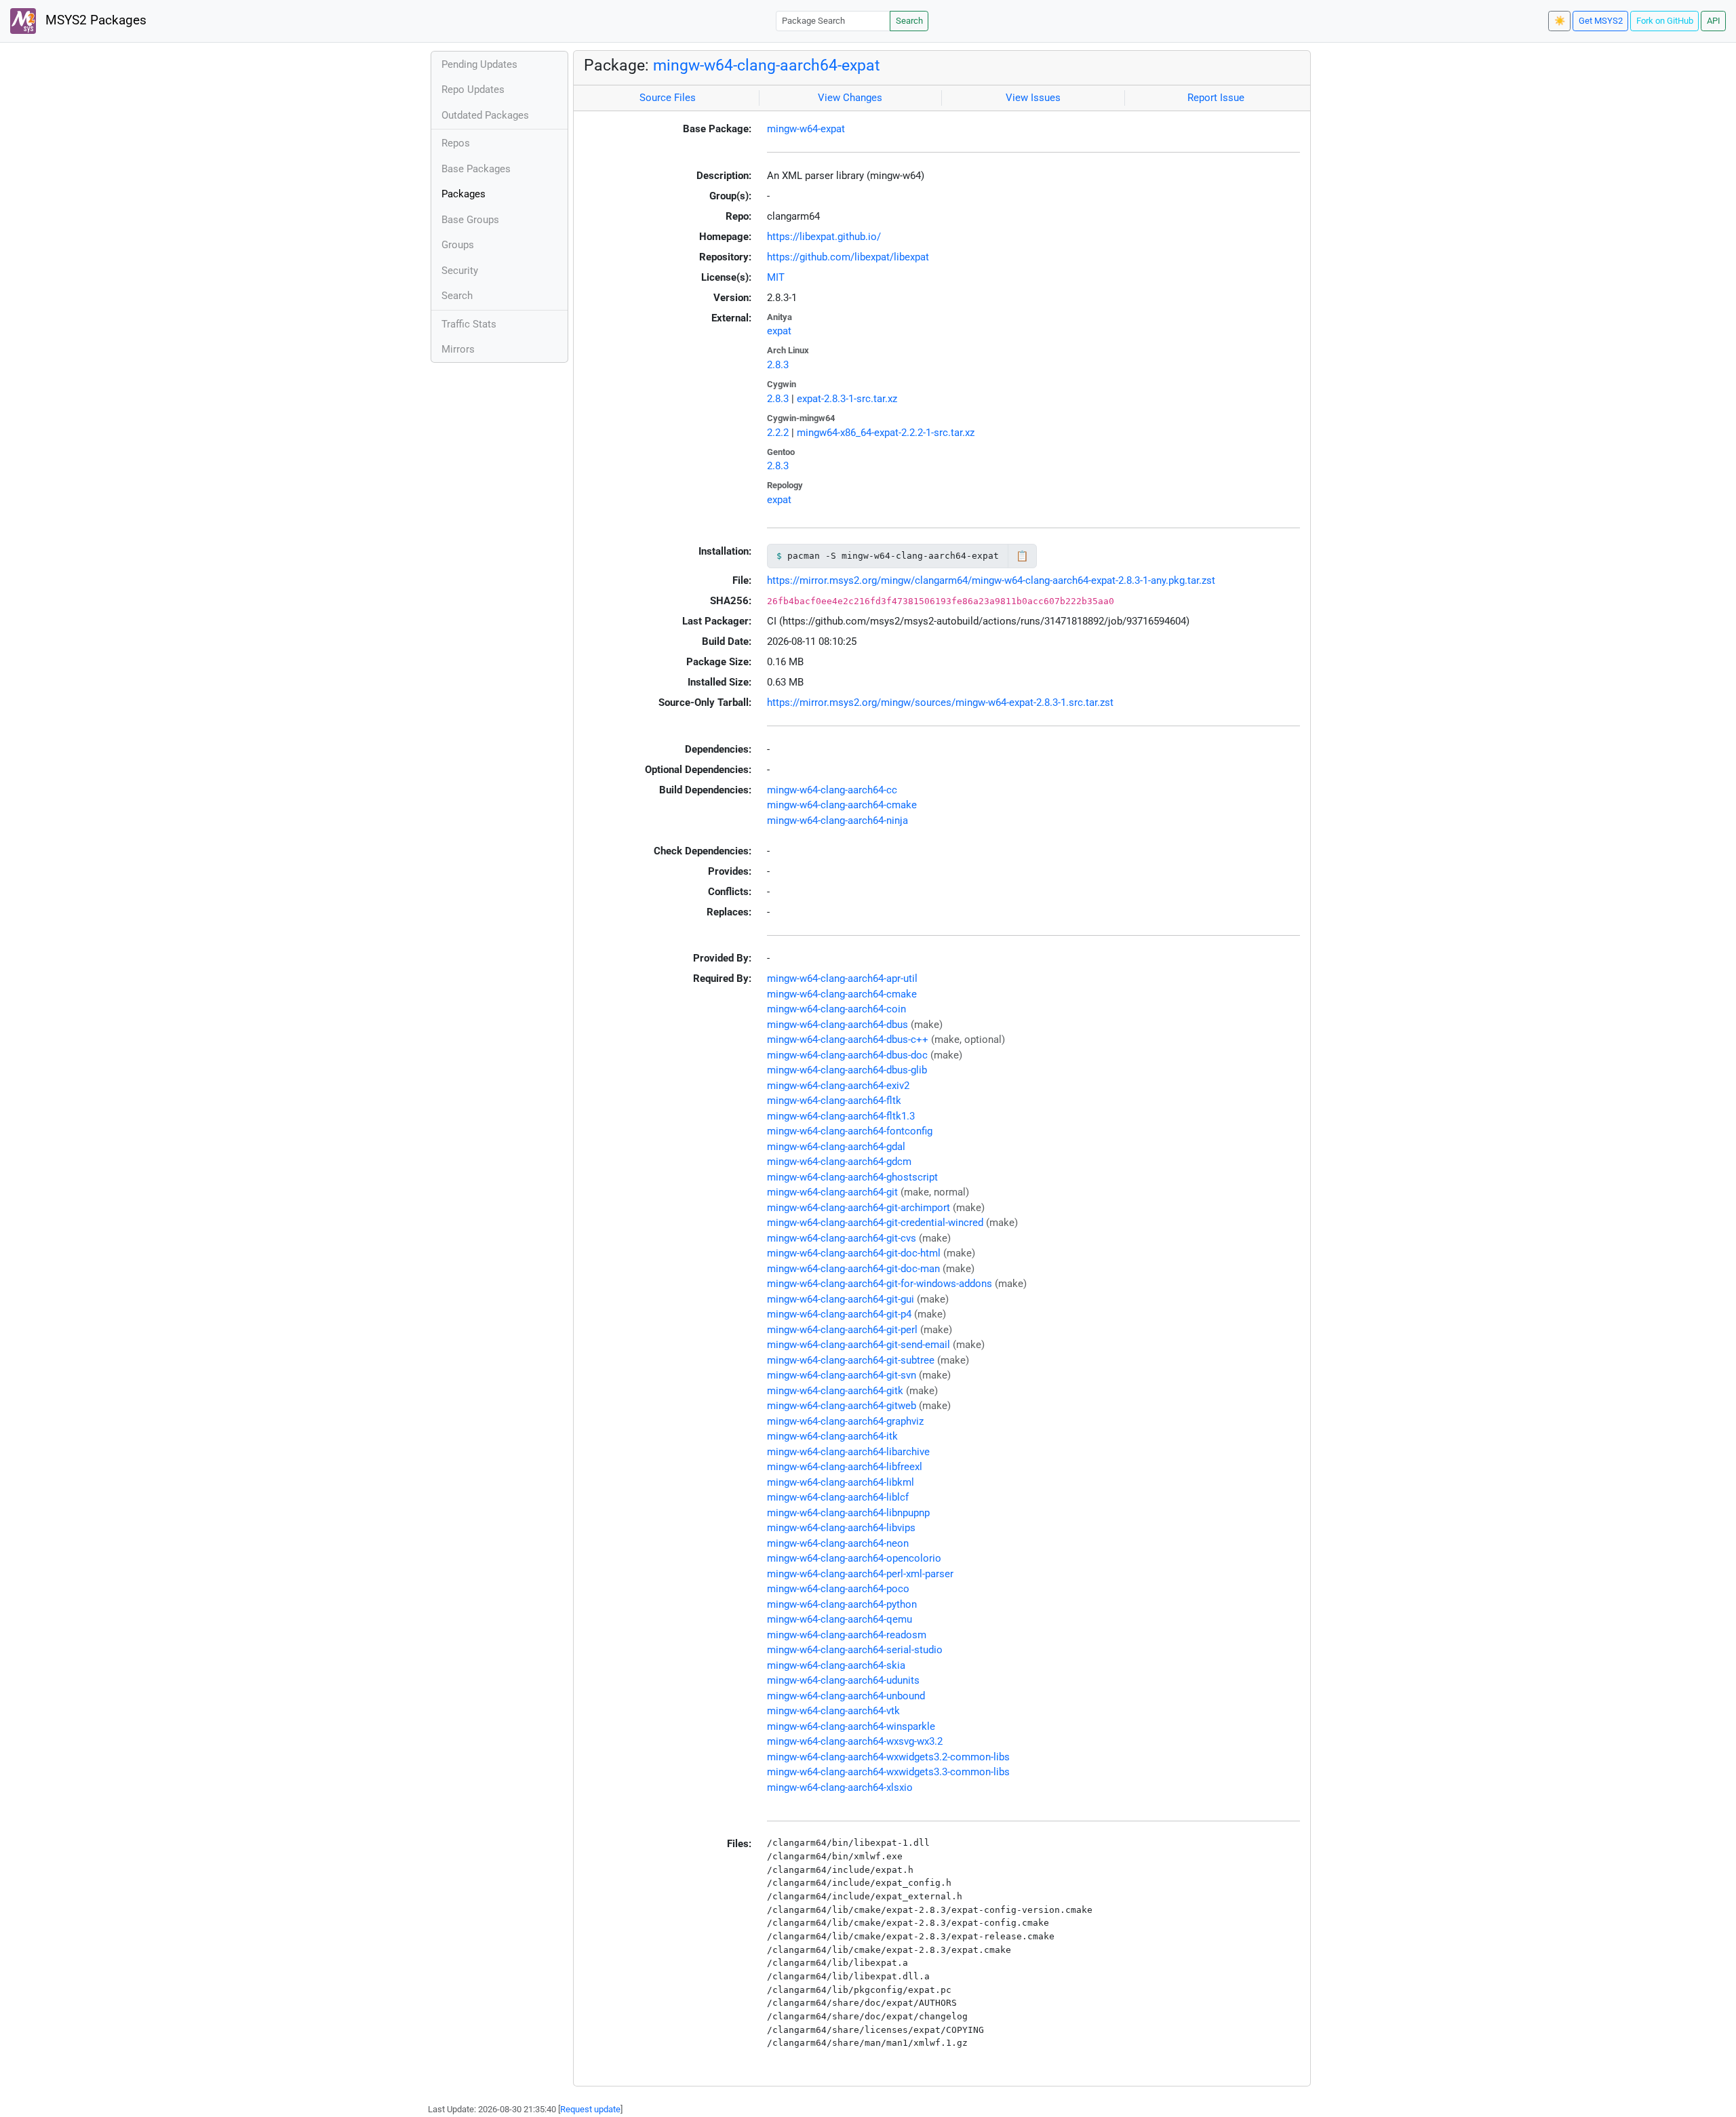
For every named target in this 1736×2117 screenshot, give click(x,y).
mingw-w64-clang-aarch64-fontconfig (850, 1131)
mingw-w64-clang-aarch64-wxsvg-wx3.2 (855, 1741)
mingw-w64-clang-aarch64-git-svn (842, 1375)
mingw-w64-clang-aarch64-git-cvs (842, 1238)
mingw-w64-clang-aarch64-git (832, 1192)
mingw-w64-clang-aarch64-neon (838, 1543)
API (1714, 21)
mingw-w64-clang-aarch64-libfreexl (845, 1467)
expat (779, 331)
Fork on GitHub (1665, 21)
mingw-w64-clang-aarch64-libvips (841, 1528)
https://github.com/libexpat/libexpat (848, 257)
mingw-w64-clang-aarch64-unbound (846, 1696)
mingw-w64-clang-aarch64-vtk (833, 1711)
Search (909, 21)
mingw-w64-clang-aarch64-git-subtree (851, 1360)
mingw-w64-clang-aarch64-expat (767, 65)
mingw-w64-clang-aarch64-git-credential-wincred (875, 1223)
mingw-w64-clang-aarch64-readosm (847, 1635)
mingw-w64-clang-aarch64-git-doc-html (854, 1253)
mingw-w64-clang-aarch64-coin (836, 1009)
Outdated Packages (485, 115)
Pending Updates (479, 64)
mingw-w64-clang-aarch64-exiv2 (838, 1086)
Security (460, 271)
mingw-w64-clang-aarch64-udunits (843, 1680)
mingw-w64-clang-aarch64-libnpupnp (848, 1513)
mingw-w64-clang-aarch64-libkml (841, 1482)
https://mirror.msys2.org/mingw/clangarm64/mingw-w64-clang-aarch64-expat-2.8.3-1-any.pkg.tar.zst (991, 580)
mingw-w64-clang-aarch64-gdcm (839, 1162)
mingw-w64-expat (806, 129)
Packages (463, 194)
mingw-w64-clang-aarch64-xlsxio (840, 1787)
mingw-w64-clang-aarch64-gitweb (842, 1406)
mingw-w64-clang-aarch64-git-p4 (839, 1314)
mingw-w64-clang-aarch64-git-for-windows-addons (880, 1284)
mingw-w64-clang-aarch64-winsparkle (851, 1726)
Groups (458, 245)
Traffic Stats (469, 324)
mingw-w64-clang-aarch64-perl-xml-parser (860, 1574)
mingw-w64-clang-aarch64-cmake (842, 805)
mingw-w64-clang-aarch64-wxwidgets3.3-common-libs (888, 1772)
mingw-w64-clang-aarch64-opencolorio (854, 1558)
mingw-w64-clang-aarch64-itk (832, 1436)
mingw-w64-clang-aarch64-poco (838, 1589)
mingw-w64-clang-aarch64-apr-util (842, 978)
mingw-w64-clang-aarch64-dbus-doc (847, 1055)
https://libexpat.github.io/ (824, 237)
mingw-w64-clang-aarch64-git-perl (842, 1330)
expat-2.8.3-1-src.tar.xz (847, 399)
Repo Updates (473, 90)
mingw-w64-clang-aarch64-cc (832, 790)
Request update (590, 2109)
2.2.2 (778, 433)
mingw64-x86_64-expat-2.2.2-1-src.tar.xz (886, 433)
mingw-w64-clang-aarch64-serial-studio (855, 1650)
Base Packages (476, 169)
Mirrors (458, 349)
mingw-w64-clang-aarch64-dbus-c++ (848, 1040)
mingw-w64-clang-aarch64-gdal (836, 1147)
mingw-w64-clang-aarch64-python (842, 1604)
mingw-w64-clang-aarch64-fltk (834, 1101)
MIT (776, 277)
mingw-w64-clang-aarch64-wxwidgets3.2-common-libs (888, 1757)
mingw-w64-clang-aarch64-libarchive (848, 1452)
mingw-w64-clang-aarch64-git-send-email (859, 1345)
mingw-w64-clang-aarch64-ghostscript (852, 1177)
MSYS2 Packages (94, 20)
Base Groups (470, 220)
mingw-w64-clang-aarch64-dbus (837, 1025)
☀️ (1560, 21)
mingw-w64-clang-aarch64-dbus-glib (847, 1070)
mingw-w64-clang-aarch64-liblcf (838, 1497)
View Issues (1033, 98)
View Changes (850, 98)
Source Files (668, 98)
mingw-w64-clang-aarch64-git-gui (841, 1299)
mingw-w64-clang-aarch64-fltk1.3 (841, 1116)
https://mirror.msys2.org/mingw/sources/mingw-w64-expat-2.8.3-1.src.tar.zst (940, 703)
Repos (456, 143)
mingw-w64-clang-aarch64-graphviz (845, 1421)
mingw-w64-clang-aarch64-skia (836, 1665)
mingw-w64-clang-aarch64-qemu (840, 1619)
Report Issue (1216, 98)
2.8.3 (778, 365)
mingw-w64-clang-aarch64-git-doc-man (853, 1269)
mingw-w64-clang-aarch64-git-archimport (859, 1208)
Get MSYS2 (1601, 21)
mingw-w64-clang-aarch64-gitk (835, 1391)
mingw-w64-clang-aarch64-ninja (837, 820)
